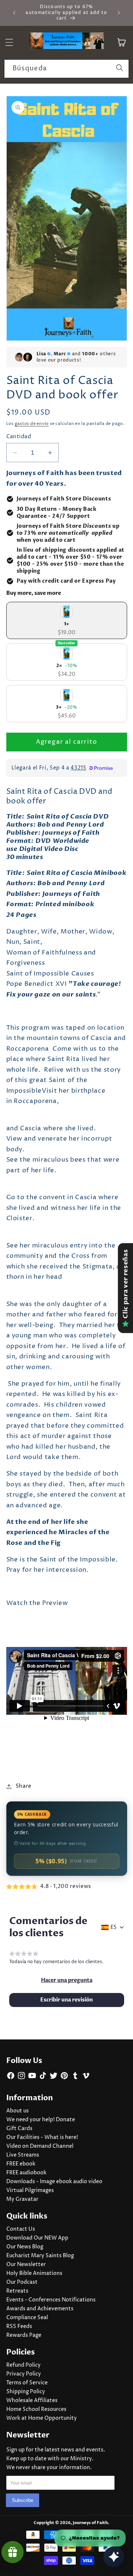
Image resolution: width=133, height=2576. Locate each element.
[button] (67, 1980)
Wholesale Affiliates (32, 2401)
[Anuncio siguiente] (119, 13)
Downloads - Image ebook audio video (54, 2182)
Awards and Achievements (40, 2309)
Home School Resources (36, 2409)
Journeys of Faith (90, 2523)
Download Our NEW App (37, 2238)
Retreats (17, 2291)
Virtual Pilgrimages (30, 2191)
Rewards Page (24, 2335)
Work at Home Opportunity (42, 2418)
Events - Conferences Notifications (51, 2300)
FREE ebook (21, 2164)
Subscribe (23, 2500)
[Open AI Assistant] (114, 2557)
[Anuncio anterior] (14, 13)
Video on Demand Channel (40, 2146)
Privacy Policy (24, 2374)
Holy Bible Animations (34, 2273)
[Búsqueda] (120, 69)
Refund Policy (23, 2365)
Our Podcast (22, 2282)
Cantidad (19, 437)
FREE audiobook (26, 2173)
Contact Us (21, 2229)
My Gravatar (22, 2199)
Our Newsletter (26, 2265)
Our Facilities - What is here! (42, 2137)
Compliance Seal (27, 2318)
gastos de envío (32, 424)
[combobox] (66, 69)
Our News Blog (25, 2247)
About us (18, 2111)
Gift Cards (19, 2129)
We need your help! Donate (41, 2120)
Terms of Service (27, 2383)
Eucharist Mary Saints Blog (40, 2256)
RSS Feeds (19, 2327)
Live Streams (23, 2155)
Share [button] (24, 1786)
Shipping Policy (26, 2392)
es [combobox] (114, 1927)
